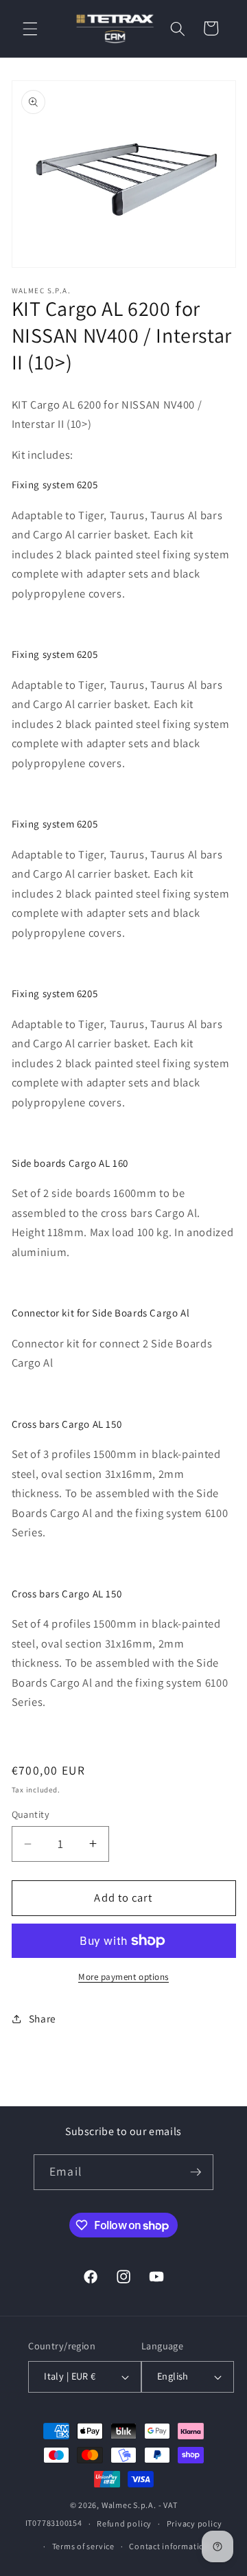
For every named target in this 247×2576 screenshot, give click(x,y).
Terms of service (83, 2546)
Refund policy (124, 2523)
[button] (30, 28)
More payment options (123, 1977)
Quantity (31, 1814)
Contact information (169, 2546)
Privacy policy (195, 2523)
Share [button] (43, 2018)
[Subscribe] (196, 2172)
